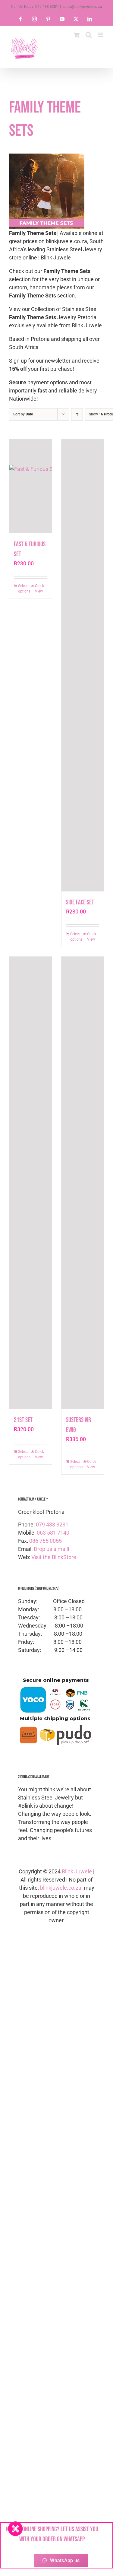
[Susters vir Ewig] (83, 1183)
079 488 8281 (52, 1525)
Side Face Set (80, 902)
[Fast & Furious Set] (31, 486)
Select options (24, 589)
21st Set (23, 1420)
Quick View (39, 589)
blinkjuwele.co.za (61, 1888)
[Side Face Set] (83, 665)
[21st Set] (31, 1183)
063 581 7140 (53, 1533)
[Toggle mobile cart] (77, 35)
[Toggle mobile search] (89, 35)
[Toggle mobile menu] (101, 35)
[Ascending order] (77, 414)
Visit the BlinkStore (54, 1557)
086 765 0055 (46, 1541)
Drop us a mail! (52, 1549)
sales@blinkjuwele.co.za (82, 7)
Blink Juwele (77, 1871)
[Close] (15, 2529)
